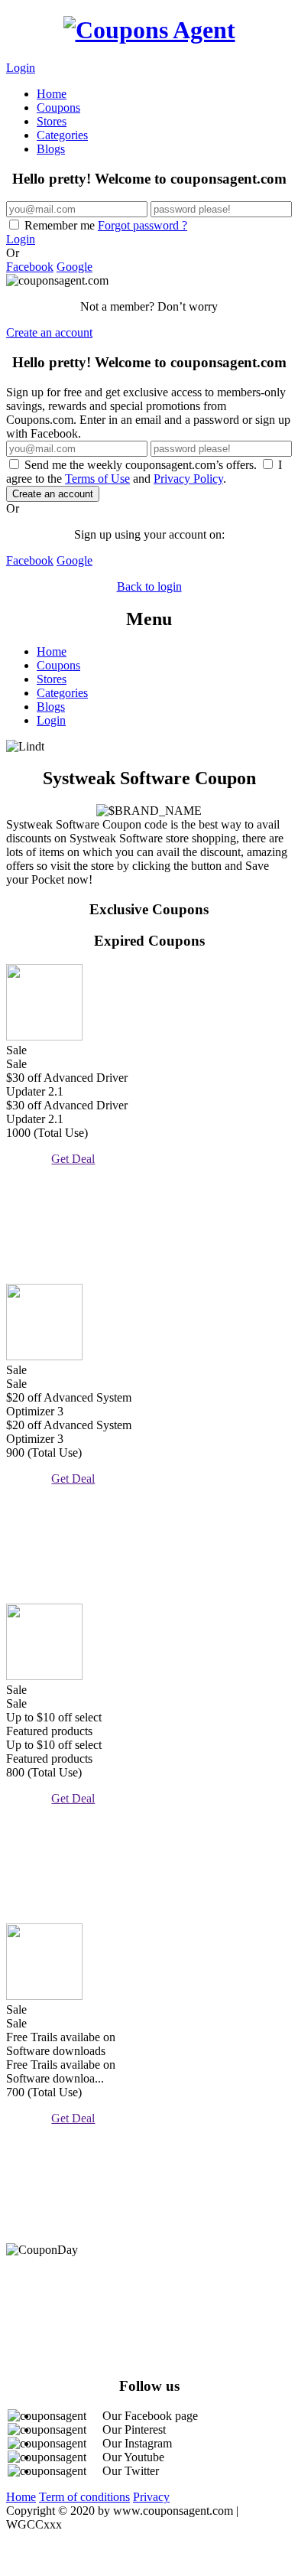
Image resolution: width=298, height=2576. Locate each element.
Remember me (104, 225)
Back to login (149, 586)
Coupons (58, 107)
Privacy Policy (188, 479)
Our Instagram (137, 2443)
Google (74, 267)
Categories (62, 135)
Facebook (30, 267)
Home (52, 94)
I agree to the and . (144, 472)
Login (21, 68)
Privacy (151, 2497)
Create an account (49, 332)
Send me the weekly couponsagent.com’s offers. (141, 465)
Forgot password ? (143, 225)
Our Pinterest (134, 2429)
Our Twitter (131, 2471)
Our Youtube (133, 2457)
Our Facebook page (150, 2416)
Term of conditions (84, 2497)
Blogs (51, 149)
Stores (52, 121)
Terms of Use (97, 479)
